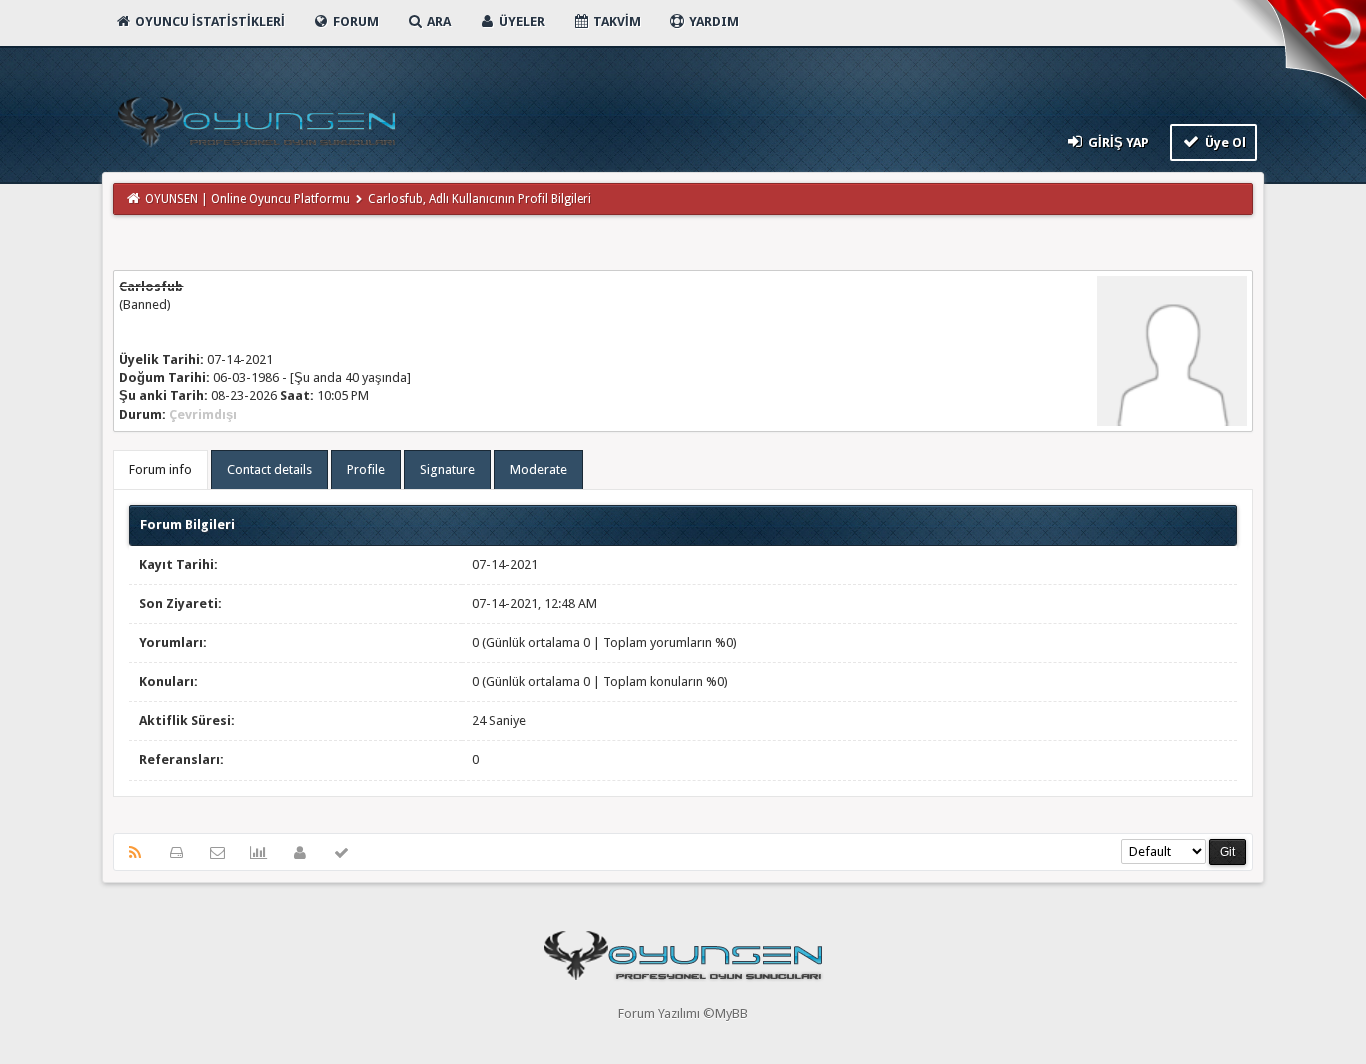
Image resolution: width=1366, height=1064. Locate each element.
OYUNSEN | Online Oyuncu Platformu (247, 199)
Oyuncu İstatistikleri (208, 21)
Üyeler (520, 21)
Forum (354, 21)
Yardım (712, 21)
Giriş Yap (1117, 142)
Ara (437, 21)
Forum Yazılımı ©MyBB (683, 1013)
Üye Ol (1224, 142)
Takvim (615, 21)
